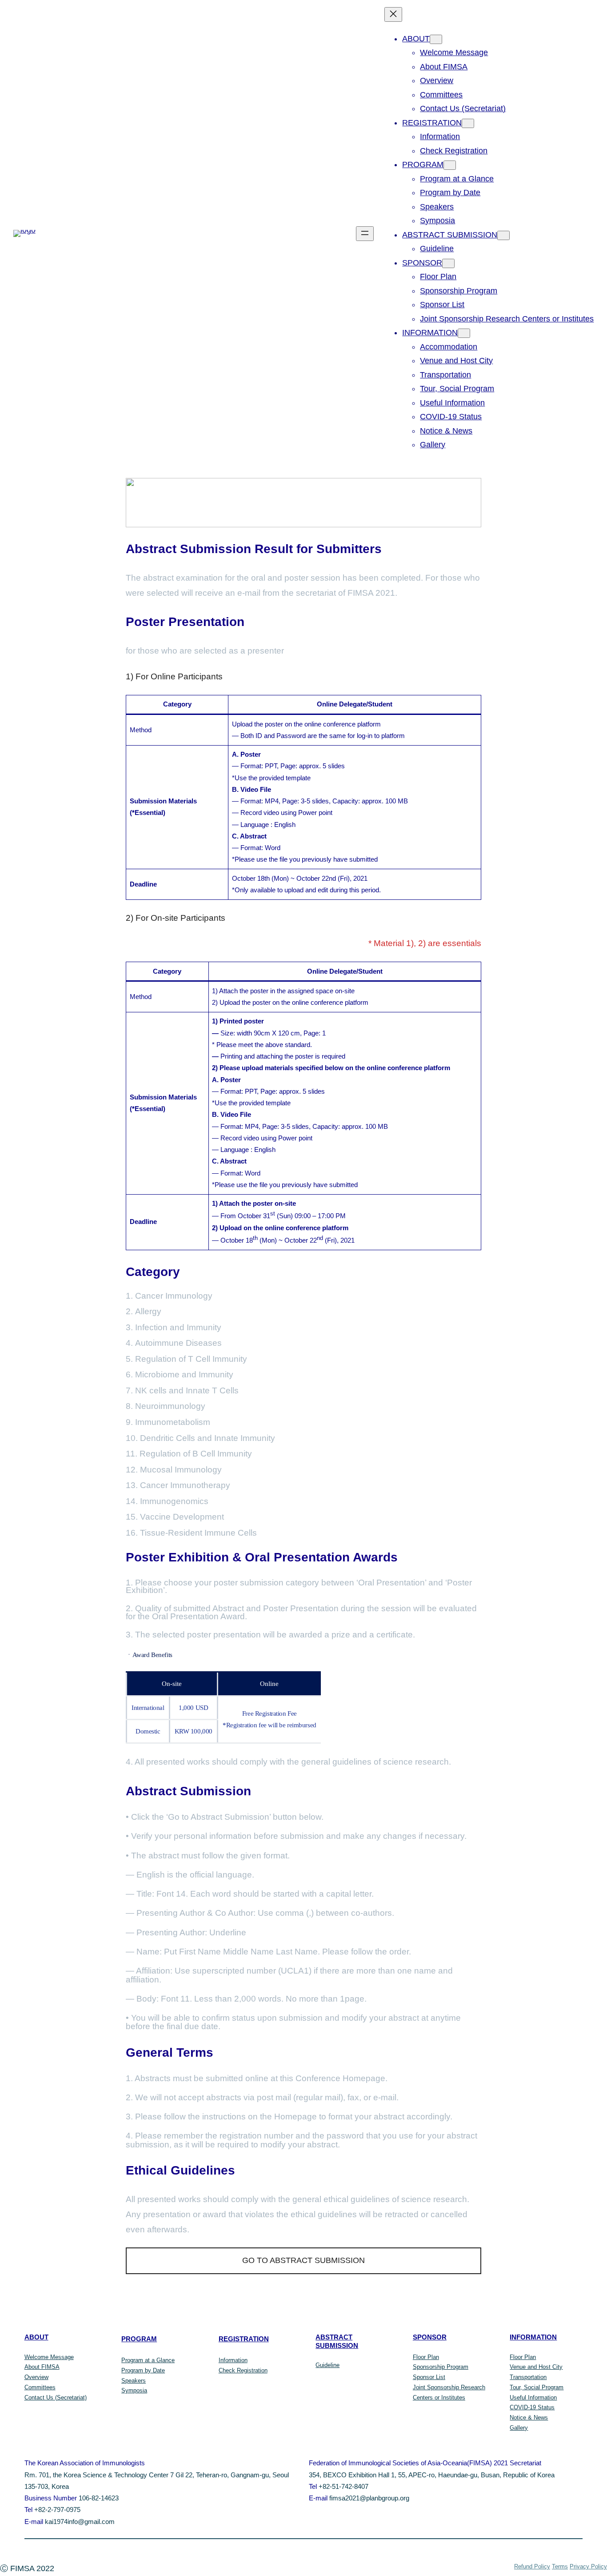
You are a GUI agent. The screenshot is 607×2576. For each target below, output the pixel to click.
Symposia (134, 2390)
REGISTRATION (244, 2339)
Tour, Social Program (537, 2387)
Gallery (519, 2428)
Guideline (327, 2365)
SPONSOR (430, 2337)
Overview (36, 2377)
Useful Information (533, 2397)
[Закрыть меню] (393, 14)
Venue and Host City (536, 2367)
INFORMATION (533, 2337)
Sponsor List (429, 2377)
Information (233, 2360)
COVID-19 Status (532, 2407)
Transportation (528, 2377)
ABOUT (36, 2337)
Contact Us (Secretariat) (56, 2397)
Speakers (134, 2381)
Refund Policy (532, 2566)
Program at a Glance (148, 2360)
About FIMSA (42, 2367)
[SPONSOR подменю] (448, 263)
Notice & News (529, 2418)
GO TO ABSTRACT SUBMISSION (303, 2260)
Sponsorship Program (441, 2367)
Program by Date (143, 2370)
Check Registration (243, 2370)
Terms (560, 2566)
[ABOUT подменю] (436, 39)
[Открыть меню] (365, 234)
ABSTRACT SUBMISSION (337, 2341)
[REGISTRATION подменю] (468, 123)
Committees (40, 2387)
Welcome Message (49, 2357)
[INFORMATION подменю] (464, 333)
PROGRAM (139, 2339)
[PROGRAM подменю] (450, 165)
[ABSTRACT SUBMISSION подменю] (503, 235)
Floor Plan (426, 2357)
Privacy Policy (588, 2566)
